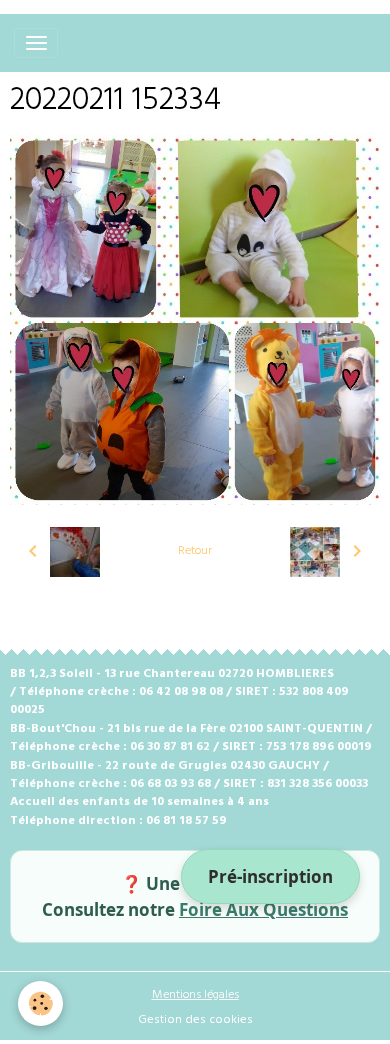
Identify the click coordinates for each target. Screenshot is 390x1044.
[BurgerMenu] (36, 43)
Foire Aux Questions (263, 909)
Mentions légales (195, 995)
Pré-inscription (270, 876)
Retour (195, 551)
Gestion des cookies (195, 1020)
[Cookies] (40, 1003)
